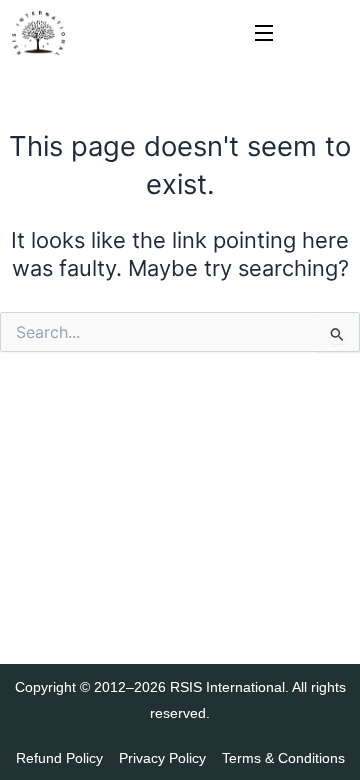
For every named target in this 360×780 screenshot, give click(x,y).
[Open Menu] (265, 34)
